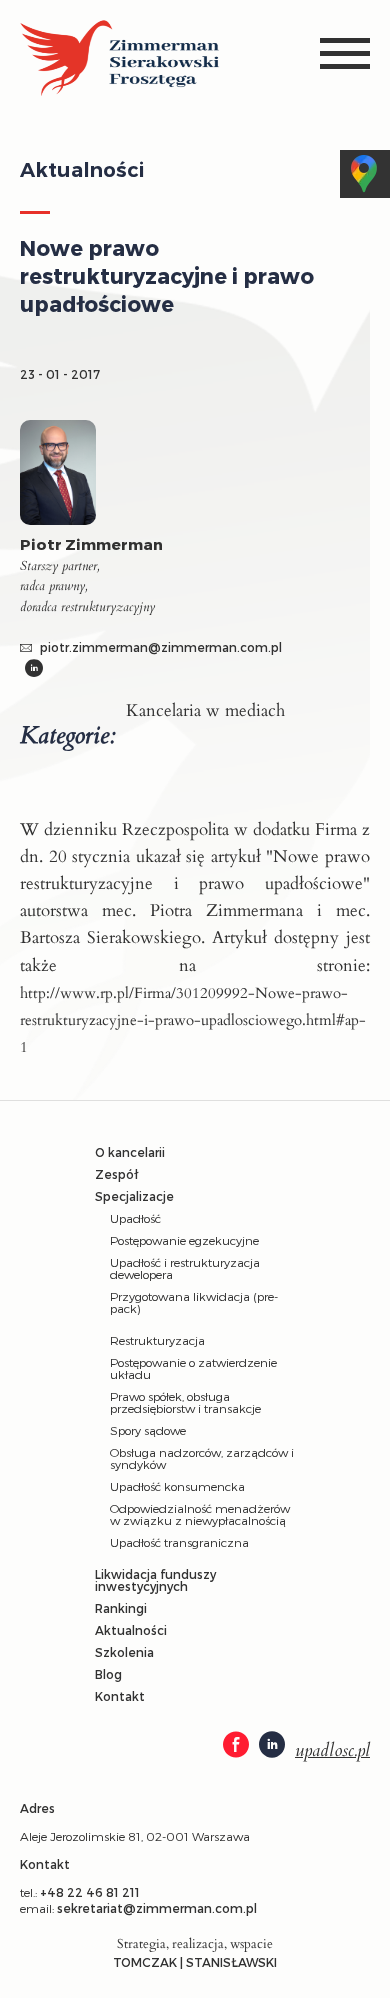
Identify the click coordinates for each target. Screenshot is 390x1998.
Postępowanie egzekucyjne (184, 1240)
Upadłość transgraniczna (179, 1542)
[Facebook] (236, 1746)
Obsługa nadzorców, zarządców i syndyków (202, 1458)
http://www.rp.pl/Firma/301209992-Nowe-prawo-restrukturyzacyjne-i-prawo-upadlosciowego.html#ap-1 (193, 1020)
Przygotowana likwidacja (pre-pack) (194, 1302)
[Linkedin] (34, 671)
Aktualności (131, 1630)
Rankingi (121, 1608)
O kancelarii (130, 1152)
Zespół (116, 1174)
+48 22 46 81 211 (90, 1892)
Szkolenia (124, 1652)
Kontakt (120, 1696)
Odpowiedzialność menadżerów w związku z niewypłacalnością (200, 1514)
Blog (108, 1674)
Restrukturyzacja (157, 1340)
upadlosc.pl (332, 1751)
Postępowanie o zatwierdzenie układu (193, 1368)
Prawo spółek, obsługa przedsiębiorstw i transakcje (185, 1402)
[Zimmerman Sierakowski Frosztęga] (120, 59)
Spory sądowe (148, 1430)
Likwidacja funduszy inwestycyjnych (155, 1580)
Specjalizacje (134, 1196)
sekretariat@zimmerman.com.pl (157, 1908)
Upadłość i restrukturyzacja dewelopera (185, 1268)
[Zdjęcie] (68, 477)
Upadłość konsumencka (177, 1486)
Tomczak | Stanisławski (195, 1962)
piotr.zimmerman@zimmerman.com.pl (159, 647)
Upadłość (135, 1218)
